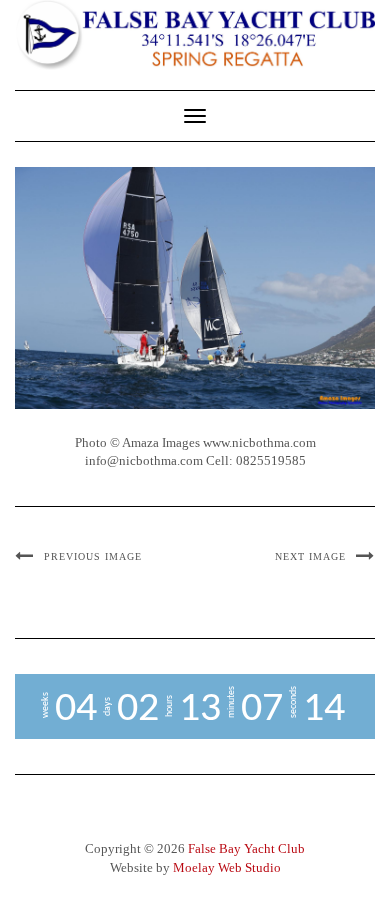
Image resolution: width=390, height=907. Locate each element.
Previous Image (93, 556)
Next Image (310, 556)
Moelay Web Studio (227, 867)
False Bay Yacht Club (246, 848)
